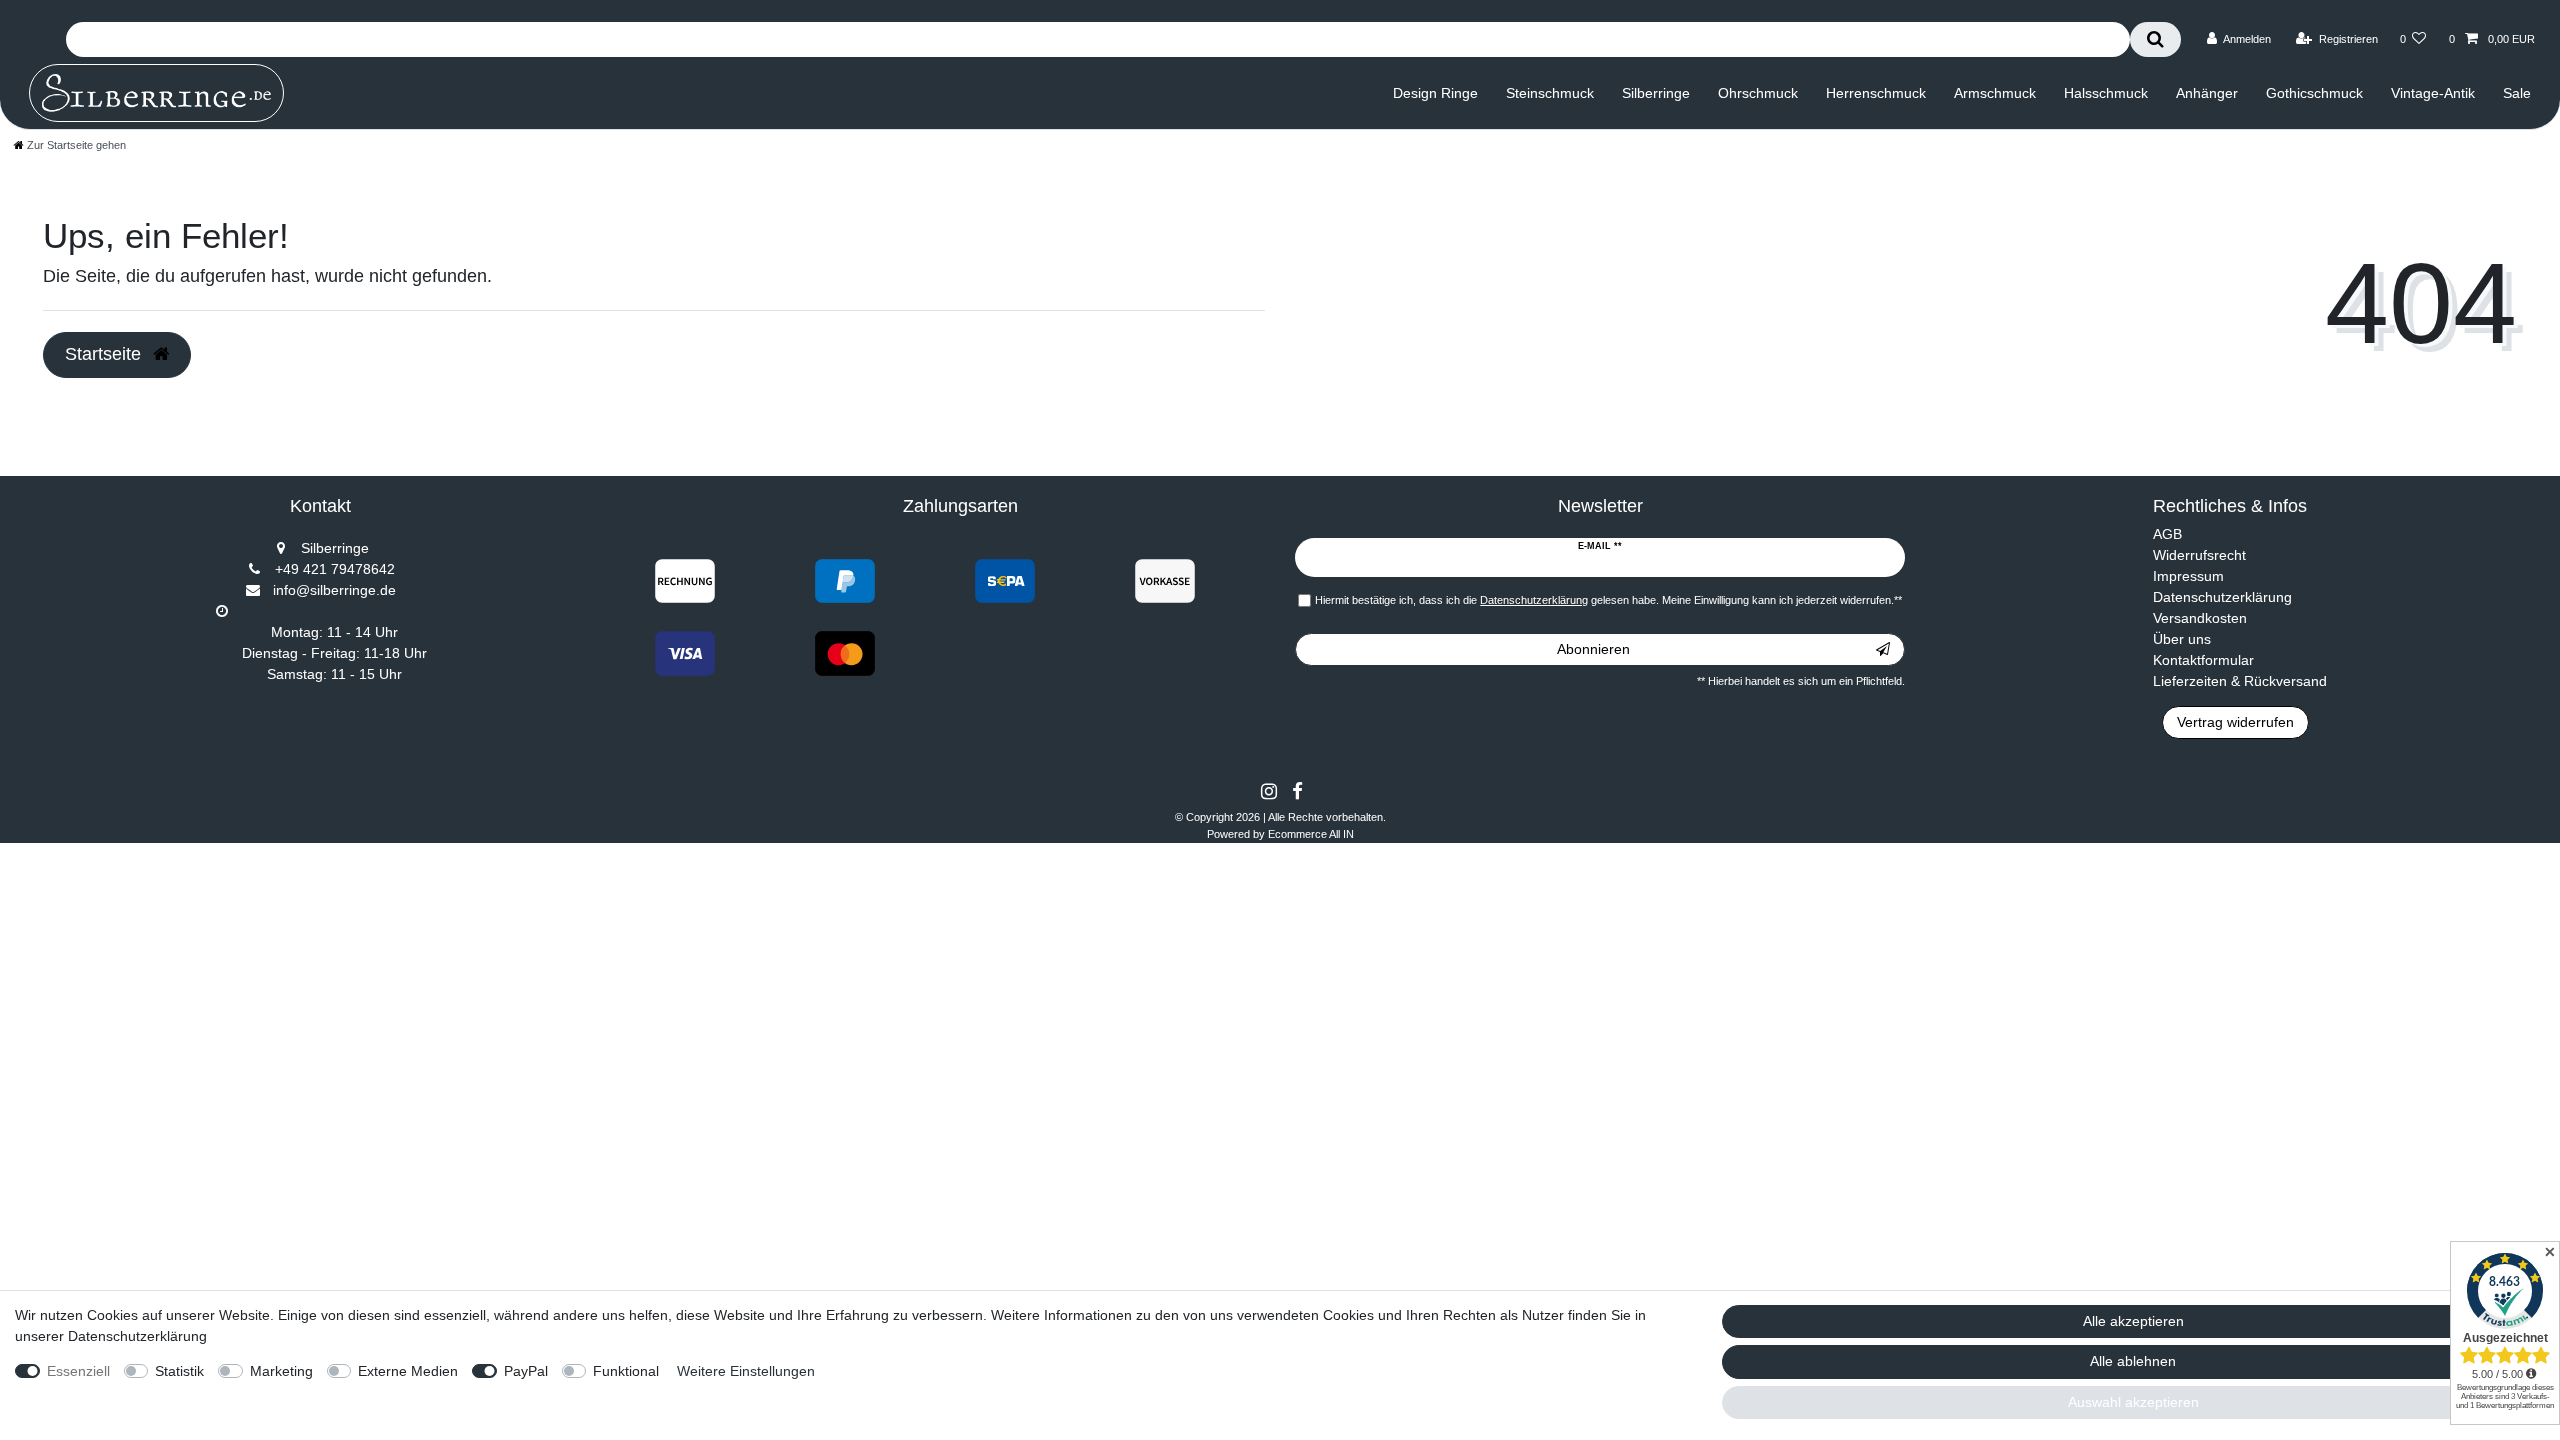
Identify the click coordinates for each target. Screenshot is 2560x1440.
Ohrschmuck (1758, 93)
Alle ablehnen (2133, 1361)
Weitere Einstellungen (746, 1371)
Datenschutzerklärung (2222, 597)
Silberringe (1656, 93)
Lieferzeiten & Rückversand (2240, 681)
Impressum (2188, 576)
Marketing (281, 1371)
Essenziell (78, 1371)
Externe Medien (408, 1371)
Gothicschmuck (2314, 93)
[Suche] (2155, 39)
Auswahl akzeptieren (2133, 1402)
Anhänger (2207, 93)
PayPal (526, 1371)
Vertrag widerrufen (2235, 722)
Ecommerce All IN (1311, 834)
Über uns (2182, 639)
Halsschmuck (2106, 93)
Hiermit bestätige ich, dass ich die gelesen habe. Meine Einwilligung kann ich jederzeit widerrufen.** (1608, 600)
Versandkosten (2200, 618)
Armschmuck (1995, 93)
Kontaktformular (2203, 660)
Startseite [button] (105, 354)
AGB (2167, 534)
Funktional (626, 1371)
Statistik (179, 1371)
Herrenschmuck (1876, 93)
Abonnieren (1593, 649)
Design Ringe (1435, 93)
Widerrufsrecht (2199, 555)
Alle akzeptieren (2133, 1321)
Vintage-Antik (2433, 93)
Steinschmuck (1550, 93)
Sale (2517, 93)
